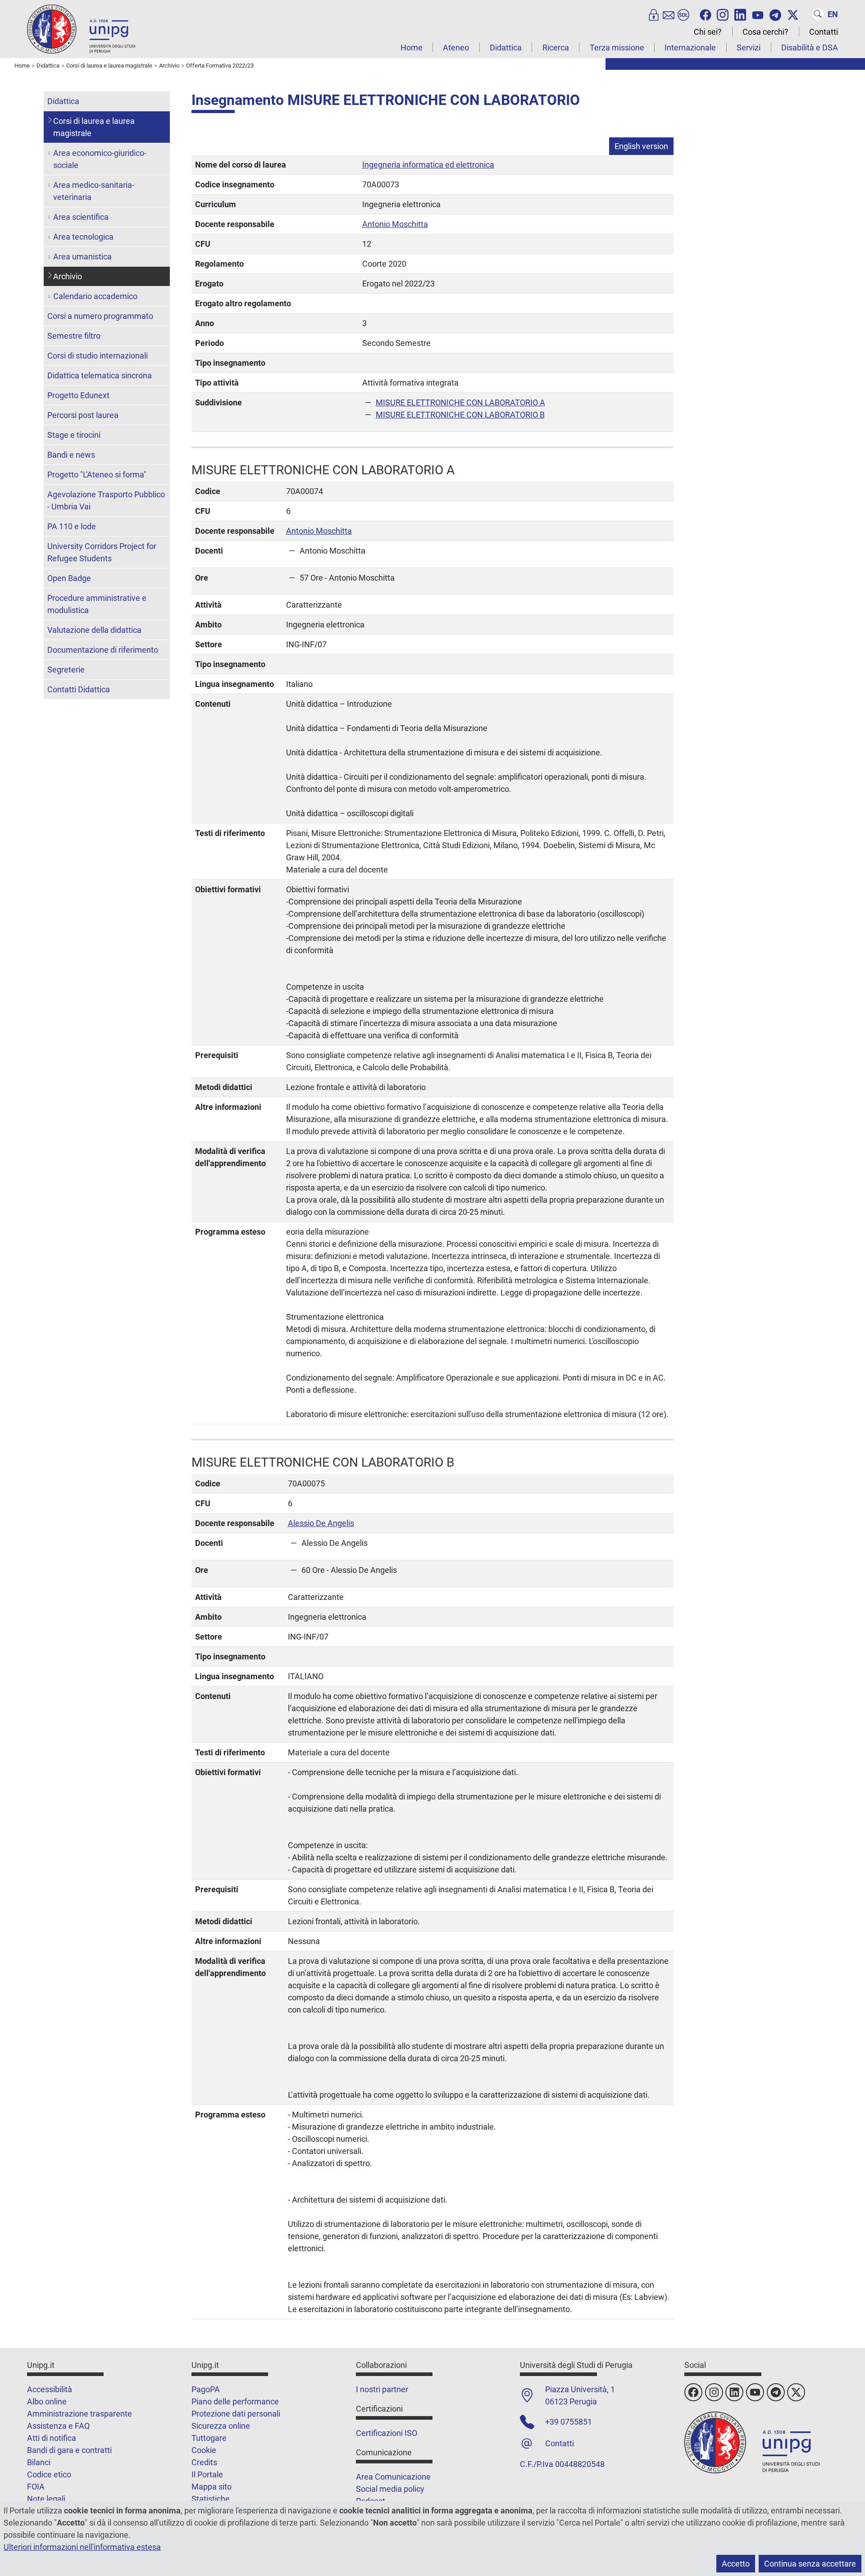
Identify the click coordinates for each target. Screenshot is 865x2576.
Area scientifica (81, 217)
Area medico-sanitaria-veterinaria (94, 191)
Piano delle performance (235, 2401)
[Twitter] (793, 14)
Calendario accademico (95, 296)
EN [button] (833, 14)
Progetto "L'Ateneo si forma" (97, 475)
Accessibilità (50, 2389)
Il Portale (207, 2474)
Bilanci (39, 2462)
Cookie (204, 2450)
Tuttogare (209, 2438)
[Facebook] (706, 14)
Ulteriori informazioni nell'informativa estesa (82, 2547)
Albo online (47, 2401)
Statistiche (211, 2499)
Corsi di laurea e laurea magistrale (94, 127)
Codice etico (49, 2474)
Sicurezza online (221, 2426)
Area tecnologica (83, 237)
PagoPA (206, 2389)
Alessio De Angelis (321, 1523)
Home (412, 48)
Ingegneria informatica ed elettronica (428, 165)
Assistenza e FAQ (58, 2426)
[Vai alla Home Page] (81, 29)
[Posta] (669, 14)
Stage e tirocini (74, 435)
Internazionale (690, 48)
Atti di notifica (52, 2438)
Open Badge (69, 578)
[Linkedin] (740, 14)
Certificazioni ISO (387, 2433)
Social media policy (390, 2489)
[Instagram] (723, 14)
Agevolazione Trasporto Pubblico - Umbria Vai (106, 500)
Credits (204, 2462)
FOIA (36, 2487)
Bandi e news (71, 455)
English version (641, 146)
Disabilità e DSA (810, 48)
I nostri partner (382, 2389)
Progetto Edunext (78, 395)
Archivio (68, 276)
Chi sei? (708, 32)
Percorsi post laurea (83, 415)
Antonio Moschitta (395, 224)
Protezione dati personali (236, 2414)
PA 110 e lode (72, 526)
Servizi (749, 48)
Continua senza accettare (810, 2564)
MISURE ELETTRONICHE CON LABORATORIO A (460, 402)
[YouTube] (758, 14)
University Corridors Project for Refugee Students (102, 552)
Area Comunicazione (393, 2477)
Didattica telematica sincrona (100, 375)
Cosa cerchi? (765, 32)
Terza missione (617, 48)
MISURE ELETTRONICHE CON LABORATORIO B (460, 415)
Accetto (736, 2564)
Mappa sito (212, 2487)
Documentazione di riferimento (103, 650)
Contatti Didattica (79, 689)
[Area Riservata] (654, 14)
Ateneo (456, 48)
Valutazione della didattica (94, 630)
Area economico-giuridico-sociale (100, 159)
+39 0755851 (569, 2422)
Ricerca (556, 48)
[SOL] (683, 14)
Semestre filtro (74, 336)
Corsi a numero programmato (100, 316)
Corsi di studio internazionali (98, 356)
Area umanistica (82, 257)
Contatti (824, 32)
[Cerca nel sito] (818, 14)
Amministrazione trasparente (80, 2414)
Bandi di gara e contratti (69, 2450)
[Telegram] (775, 14)
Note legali (46, 2499)
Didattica (506, 48)
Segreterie (66, 670)
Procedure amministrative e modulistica (97, 604)
